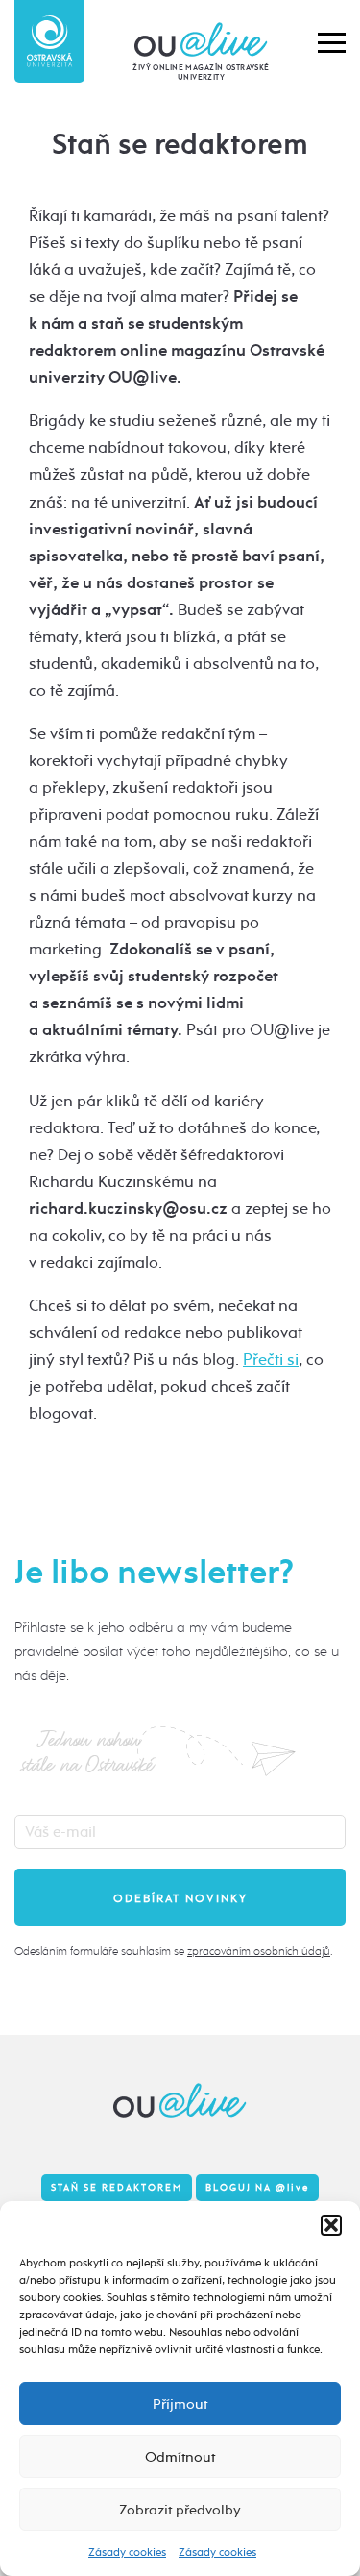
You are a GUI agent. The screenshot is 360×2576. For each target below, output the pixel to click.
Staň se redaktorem (117, 2188)
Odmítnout (180, 2457)
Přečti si (271, 1360)
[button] (331, 2225)
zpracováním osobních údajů (259, 1951)
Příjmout (180, 2404)
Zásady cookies (127, 2552)
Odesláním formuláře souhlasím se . (173, 1951)
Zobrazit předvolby (180, 2510)
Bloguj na (257, 2188)
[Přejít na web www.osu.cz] (49, 41)
